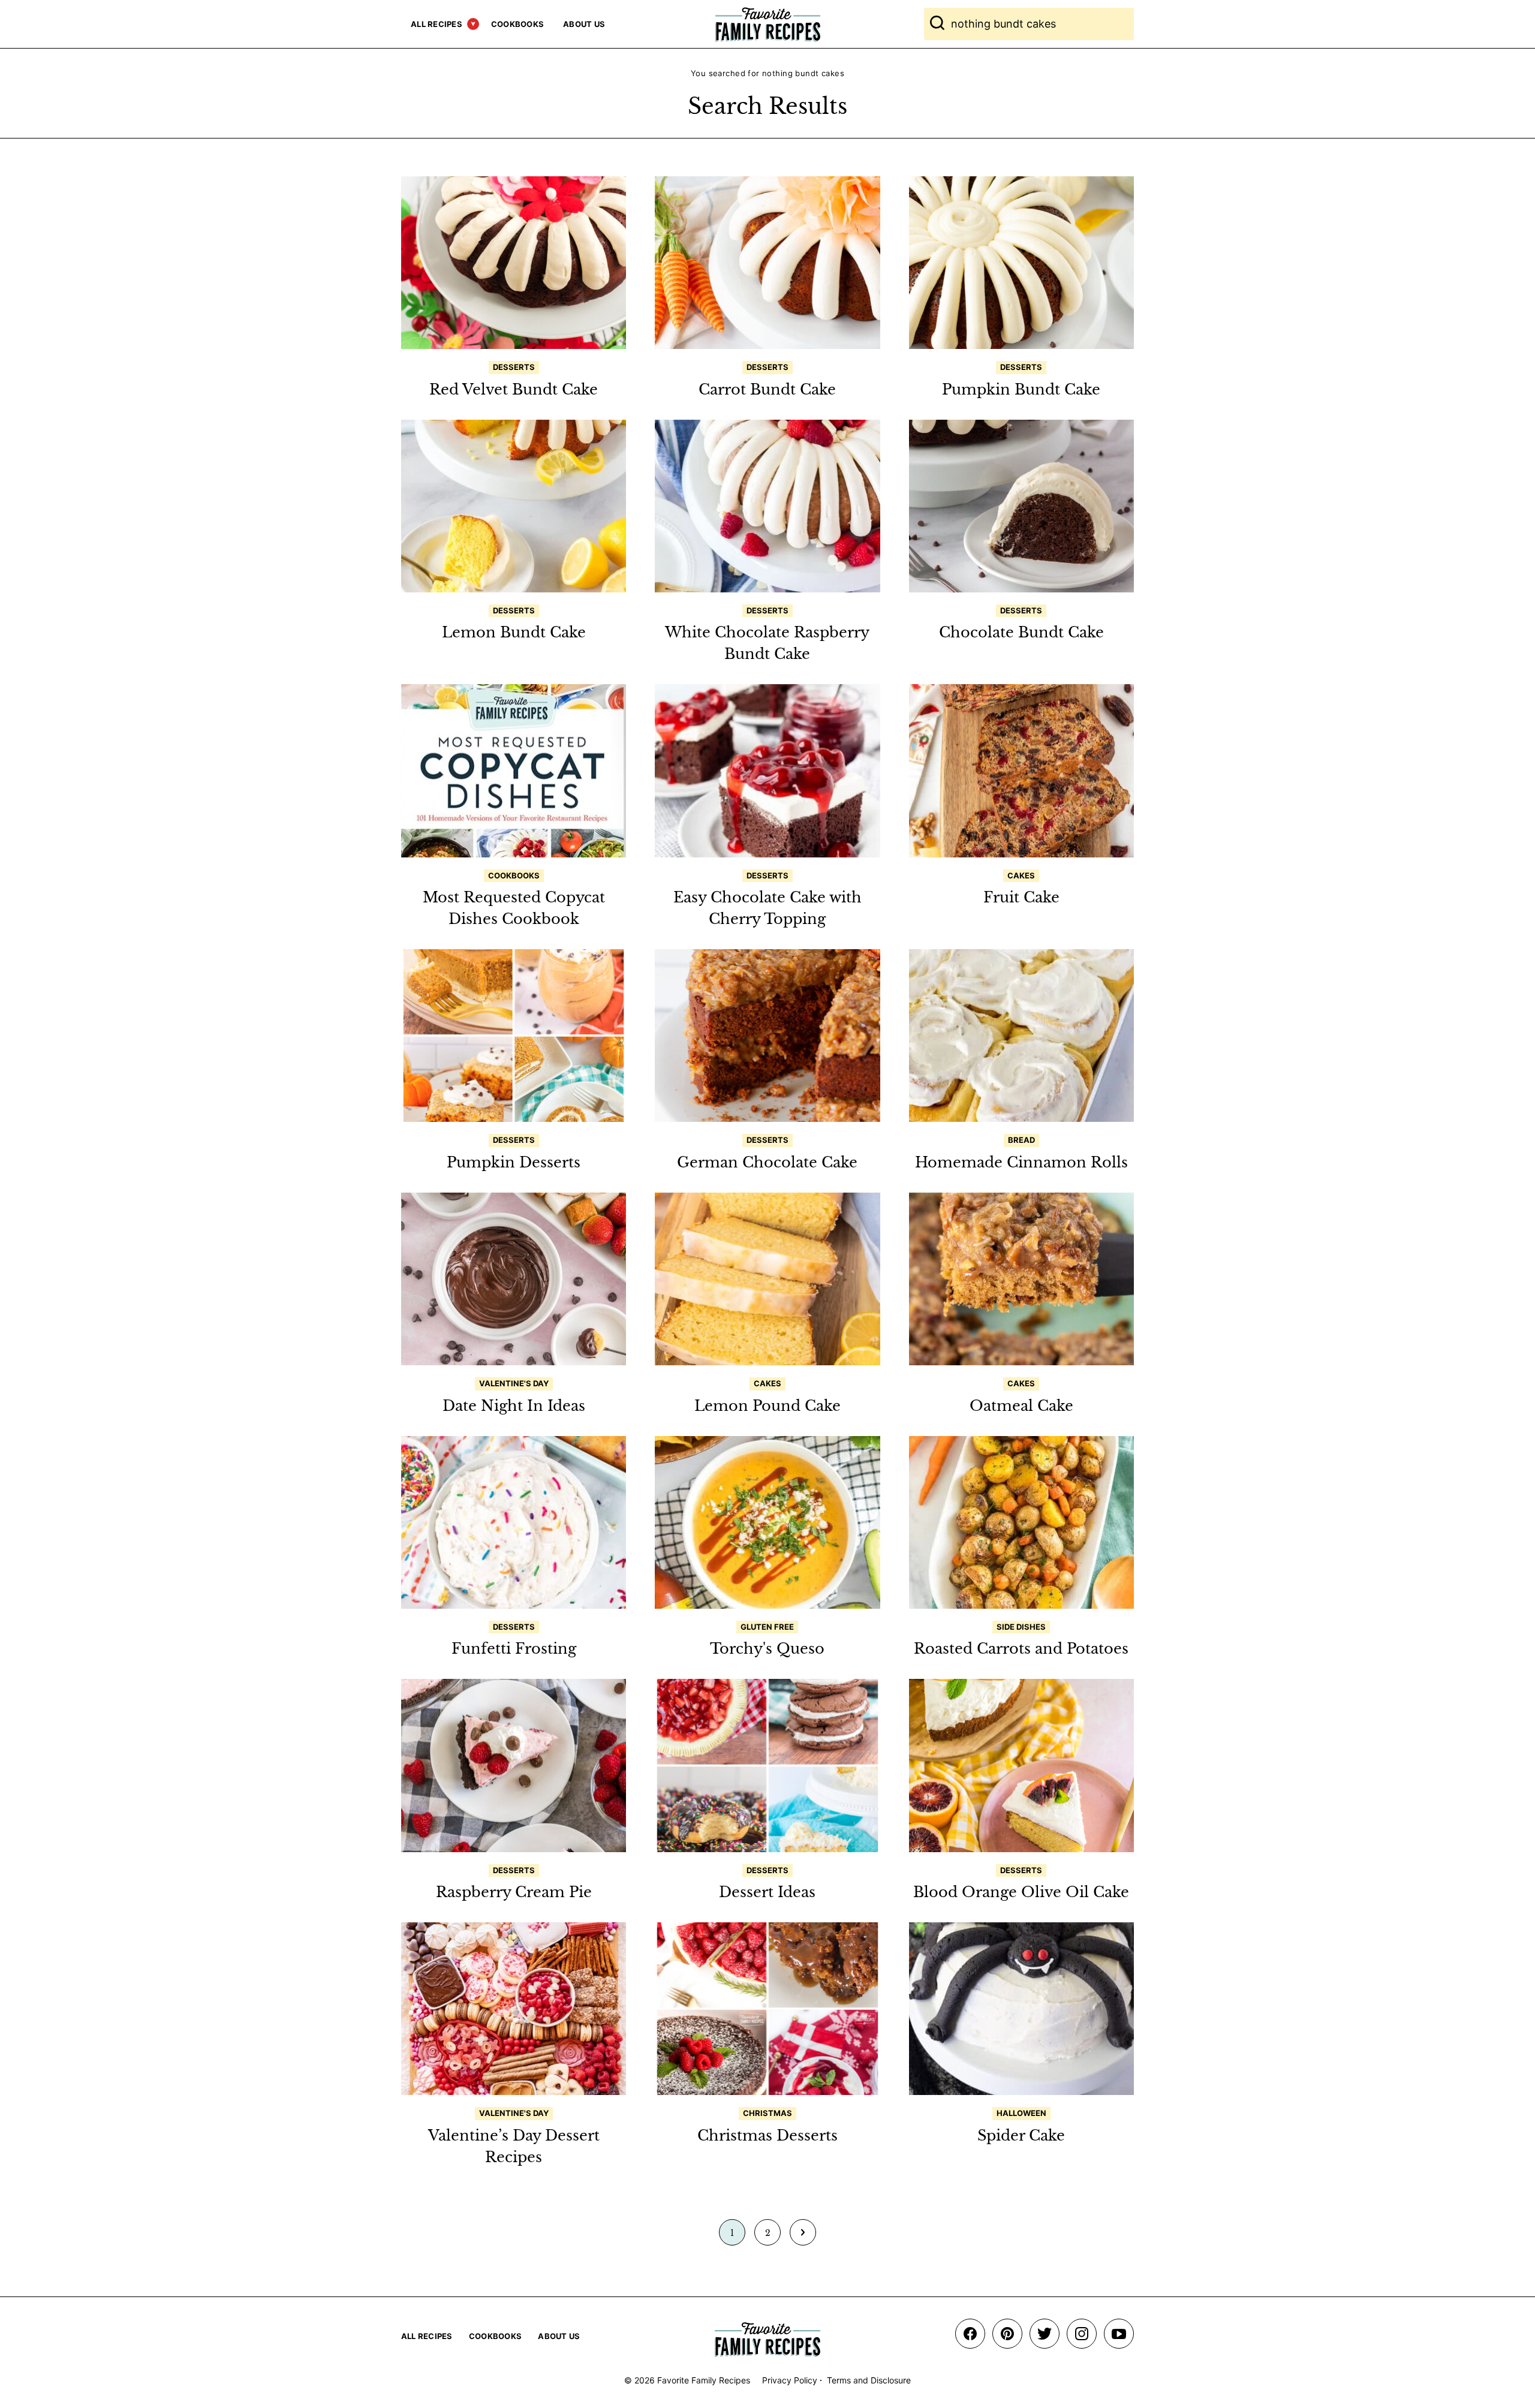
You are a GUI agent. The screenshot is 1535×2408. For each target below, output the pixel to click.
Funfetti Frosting (514, 1649)
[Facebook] (970, 2334)
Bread (1021, 1140)
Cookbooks (517, 24)
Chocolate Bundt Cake (1021, 632)
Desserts (514, 367)
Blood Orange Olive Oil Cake (1021, 1892)
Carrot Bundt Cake (767, 389)
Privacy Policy (790, 2380)
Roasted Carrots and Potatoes (1021, 1649)
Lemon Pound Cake (767, 1406)
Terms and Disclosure (869, 2380)
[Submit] (937, 24)
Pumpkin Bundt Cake (1021, 389)
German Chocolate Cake (767, 1162)
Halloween (1021, 2113)
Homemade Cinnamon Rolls (1021, 1162)
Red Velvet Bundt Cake (514, 389)
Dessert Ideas (767, 1892)
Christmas (767, 2113)
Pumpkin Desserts (514, 1162)
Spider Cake (1021, 2135)
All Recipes (437, 24)
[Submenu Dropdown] (473, 24)
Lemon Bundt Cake (514, 632)
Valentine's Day (514, 1383)
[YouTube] (1119, 2334)
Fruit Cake (1021, 897)
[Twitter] (1045, 2334)
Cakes (1021, 875)
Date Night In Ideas (514, 1406)
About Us (584, 24)
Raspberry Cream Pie (514, 1892)
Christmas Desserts (767, 2135)
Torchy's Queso (767, 1649)
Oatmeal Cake (1021, 1406)
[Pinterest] (1007, 2334)
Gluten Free (767, 1627)
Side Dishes (1021, 1627)
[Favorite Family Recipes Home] (768, 24)
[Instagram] (1082, 2334)
